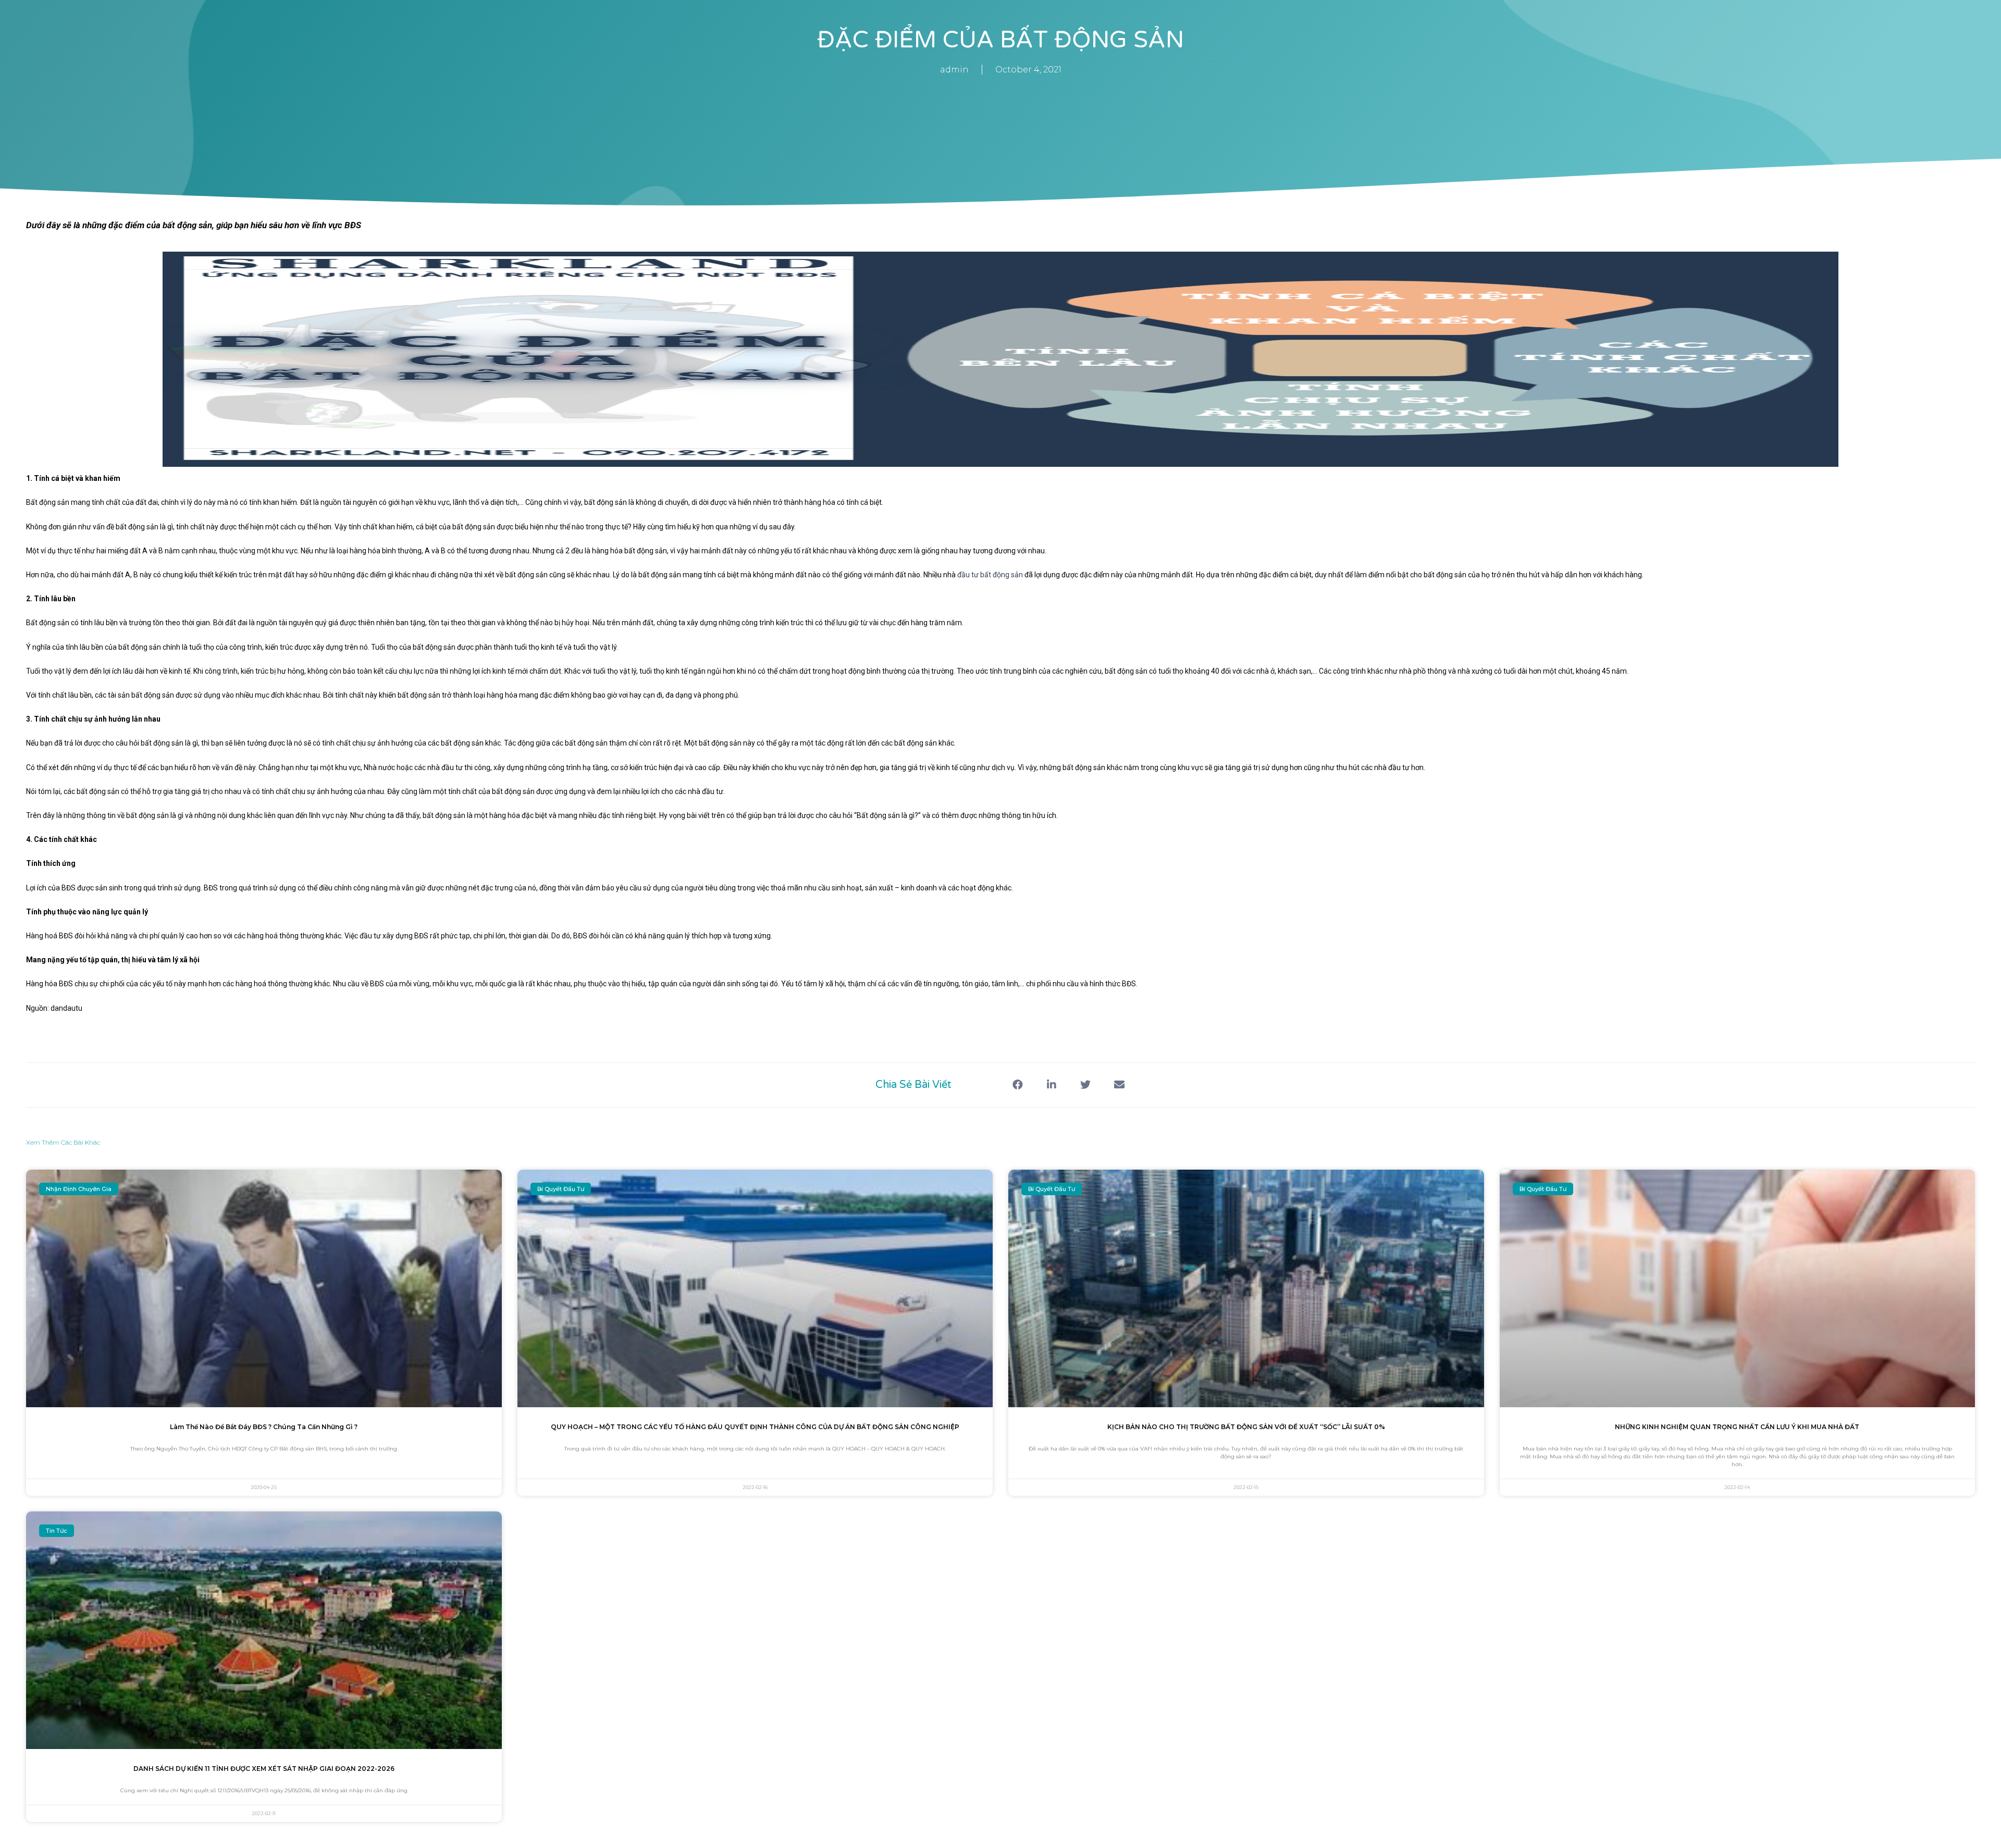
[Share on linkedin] (1051, 1085)
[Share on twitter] (1085, 1085)
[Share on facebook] (1017, 1085)
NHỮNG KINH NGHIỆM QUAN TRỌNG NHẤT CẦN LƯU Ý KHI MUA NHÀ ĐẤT (1737, 1427)
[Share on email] (1119, 1085)
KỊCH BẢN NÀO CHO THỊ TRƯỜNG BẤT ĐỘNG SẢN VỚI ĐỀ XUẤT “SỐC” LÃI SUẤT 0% (1246, 1427)
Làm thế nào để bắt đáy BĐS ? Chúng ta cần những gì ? (264, 1427)
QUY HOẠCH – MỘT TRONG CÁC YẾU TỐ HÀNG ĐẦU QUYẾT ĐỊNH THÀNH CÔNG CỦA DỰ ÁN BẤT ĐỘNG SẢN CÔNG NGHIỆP (755, 1427)
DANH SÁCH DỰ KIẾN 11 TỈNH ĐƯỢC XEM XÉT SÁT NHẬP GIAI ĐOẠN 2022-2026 (264, 1769)
